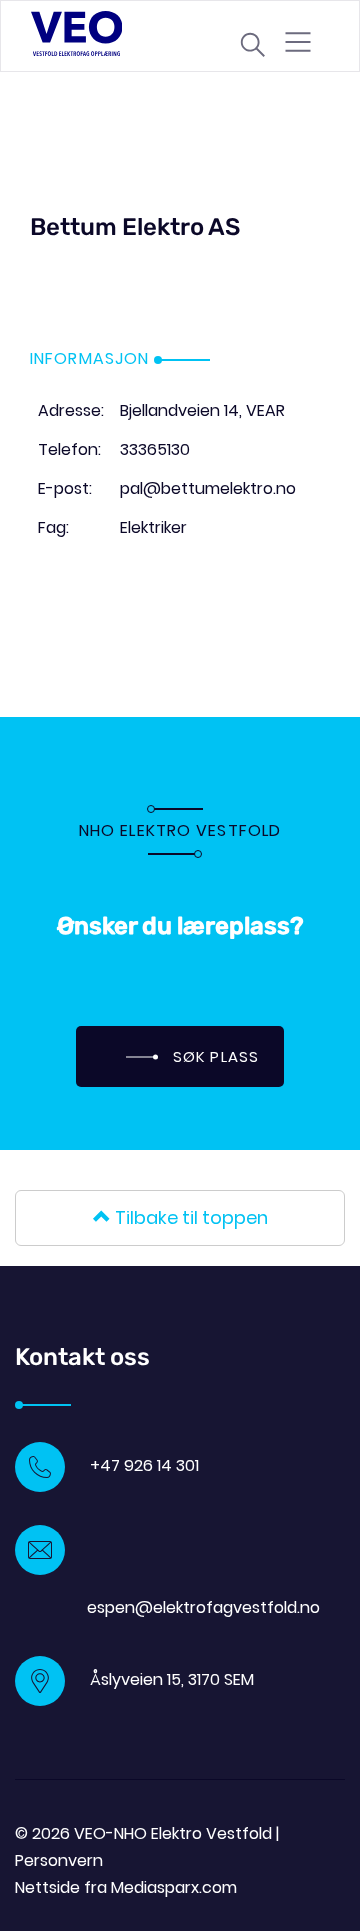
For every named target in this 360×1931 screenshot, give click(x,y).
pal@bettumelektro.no (208, 488)
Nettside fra (126, 1887)
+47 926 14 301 (144, 1465)
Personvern (59, 1860)
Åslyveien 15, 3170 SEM (172, 1679)
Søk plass (213, 1056)
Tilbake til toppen (189, 1217)
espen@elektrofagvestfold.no (203, 1607)
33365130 (155, 449)
